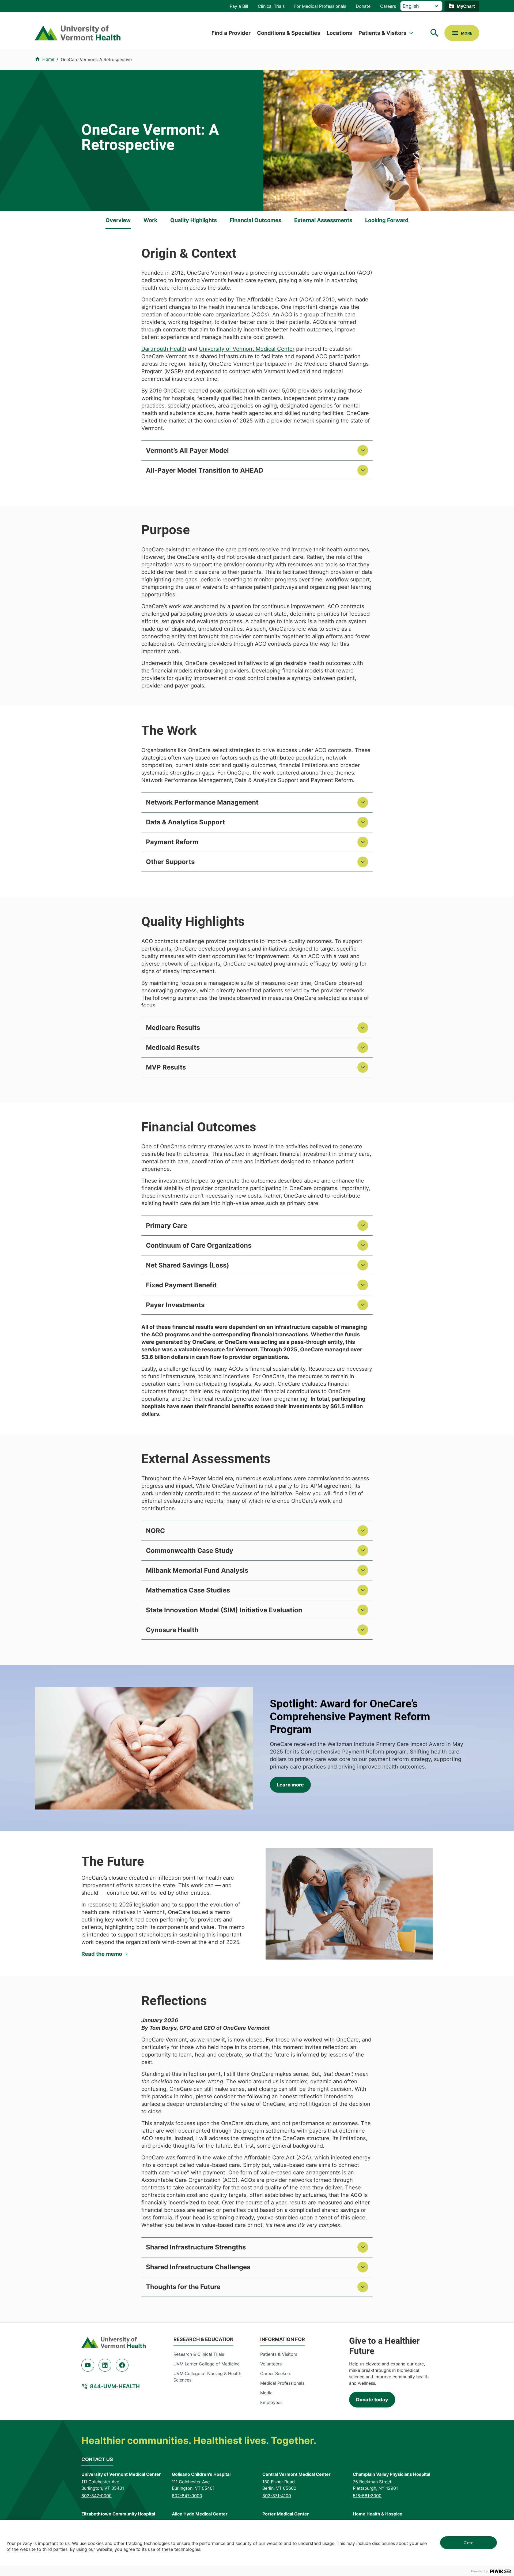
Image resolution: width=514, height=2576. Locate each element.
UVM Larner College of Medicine (207, 2364)
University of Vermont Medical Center (247, 349)
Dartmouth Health (164, 349)
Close (468, 2543)
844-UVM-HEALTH (115, 2386)
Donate (363, 6)
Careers (388, 6)
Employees (271, 2402)
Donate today (372, 2400)
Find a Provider (231, 33)
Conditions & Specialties (289, 33)
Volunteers (271, 2364)
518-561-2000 (367, 2496)
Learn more (290, 1785)
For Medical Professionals (320, 6)
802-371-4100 (277, 2496)
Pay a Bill (239, 6)
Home (48, 59)
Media (266, 2393)
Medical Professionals (282, 2383)
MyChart (466, 6)
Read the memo (102, 1954)
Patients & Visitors (382, 33)
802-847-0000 (97, 2496)
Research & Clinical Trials (199, 2354)
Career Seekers (276, 2373)
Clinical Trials (271, 6)
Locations (339, 33)
